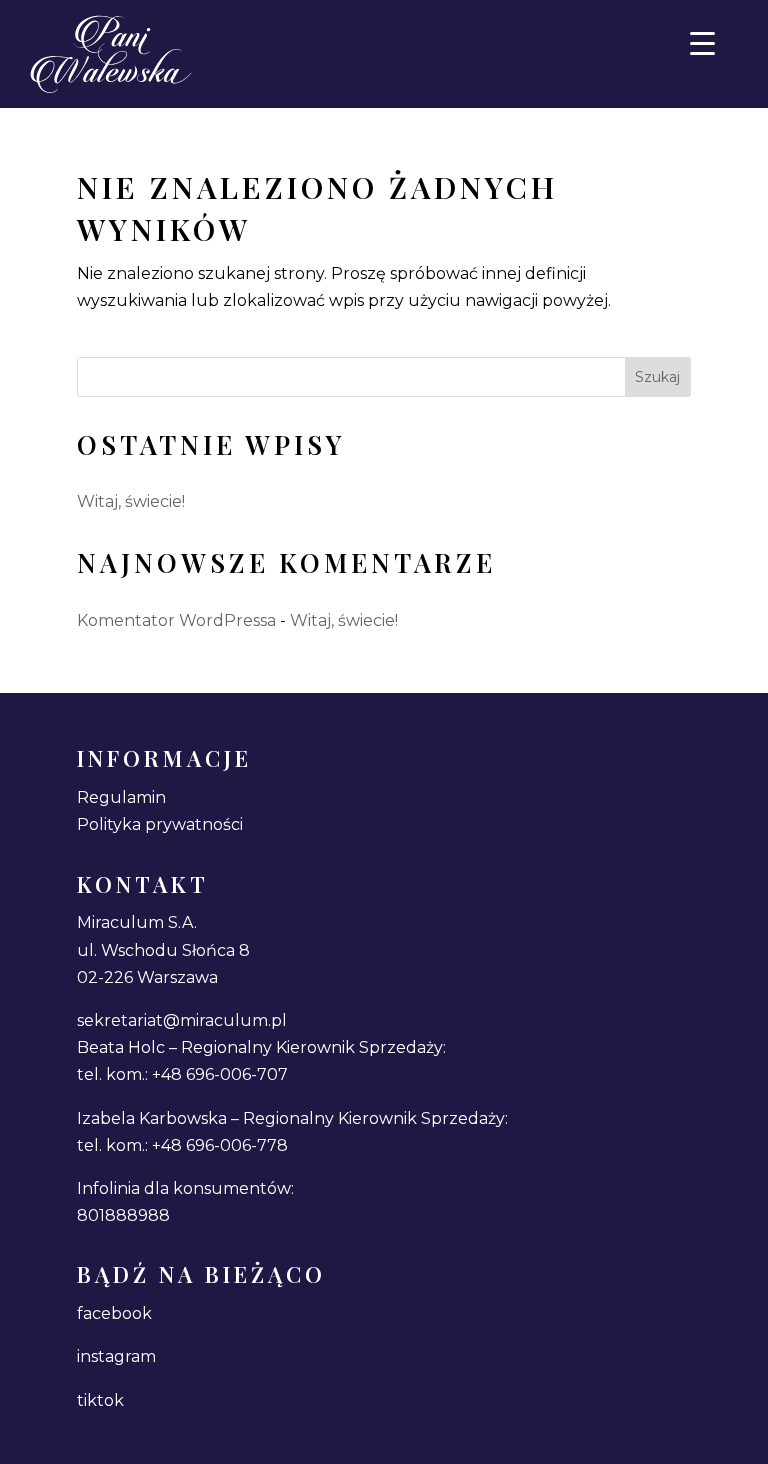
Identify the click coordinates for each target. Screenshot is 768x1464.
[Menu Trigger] (702, 42)
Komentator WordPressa (176, 620)
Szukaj (657, 377)
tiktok (100, 1400)
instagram (116, 1356)
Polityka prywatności (160, 824)
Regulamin (121, 797)
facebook (114, 1313)
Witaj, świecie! (131, 501)
